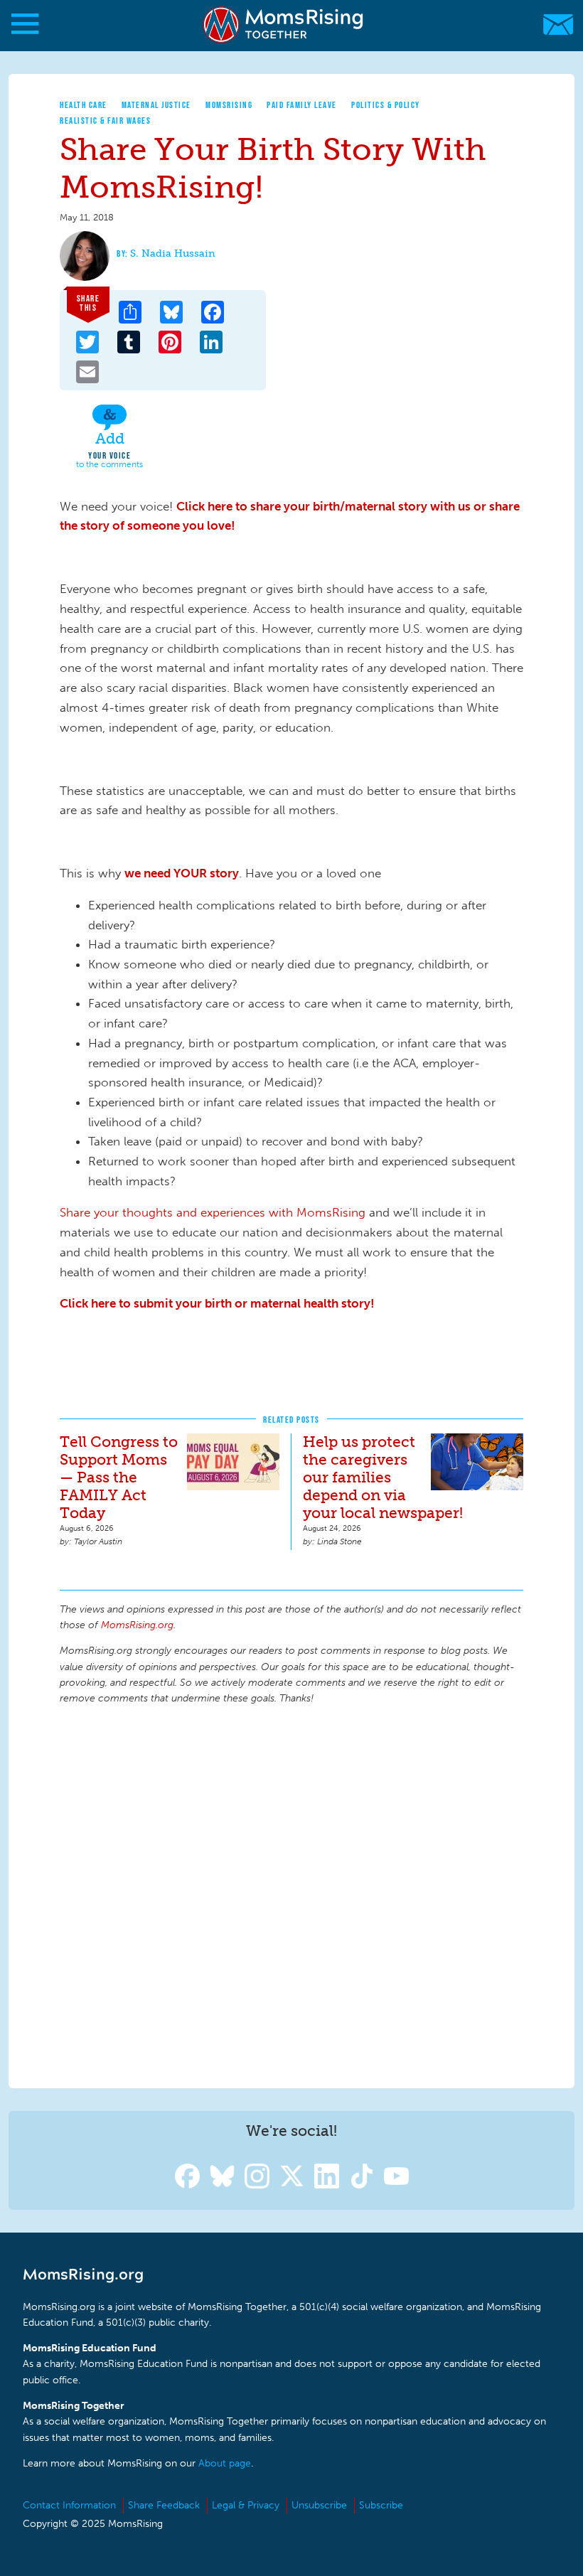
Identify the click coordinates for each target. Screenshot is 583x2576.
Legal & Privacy (246, 2505)
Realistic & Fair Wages (105, 121)
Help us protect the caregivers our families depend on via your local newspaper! (383, 1477)
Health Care (84, 105)
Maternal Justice (156, 105)
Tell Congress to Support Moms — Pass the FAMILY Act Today (119, 1477)
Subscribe (381, 2505)
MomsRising (229, 105)
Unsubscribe (319, 2505)
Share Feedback (164, 2505)
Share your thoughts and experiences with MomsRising (213, 1212)
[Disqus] (291, 1894)
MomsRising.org (284, 25)
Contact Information (69, 2505)
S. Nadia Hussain (173, 253)
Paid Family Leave (302, 105)
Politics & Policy (386, 105)
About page (225, 2463)
